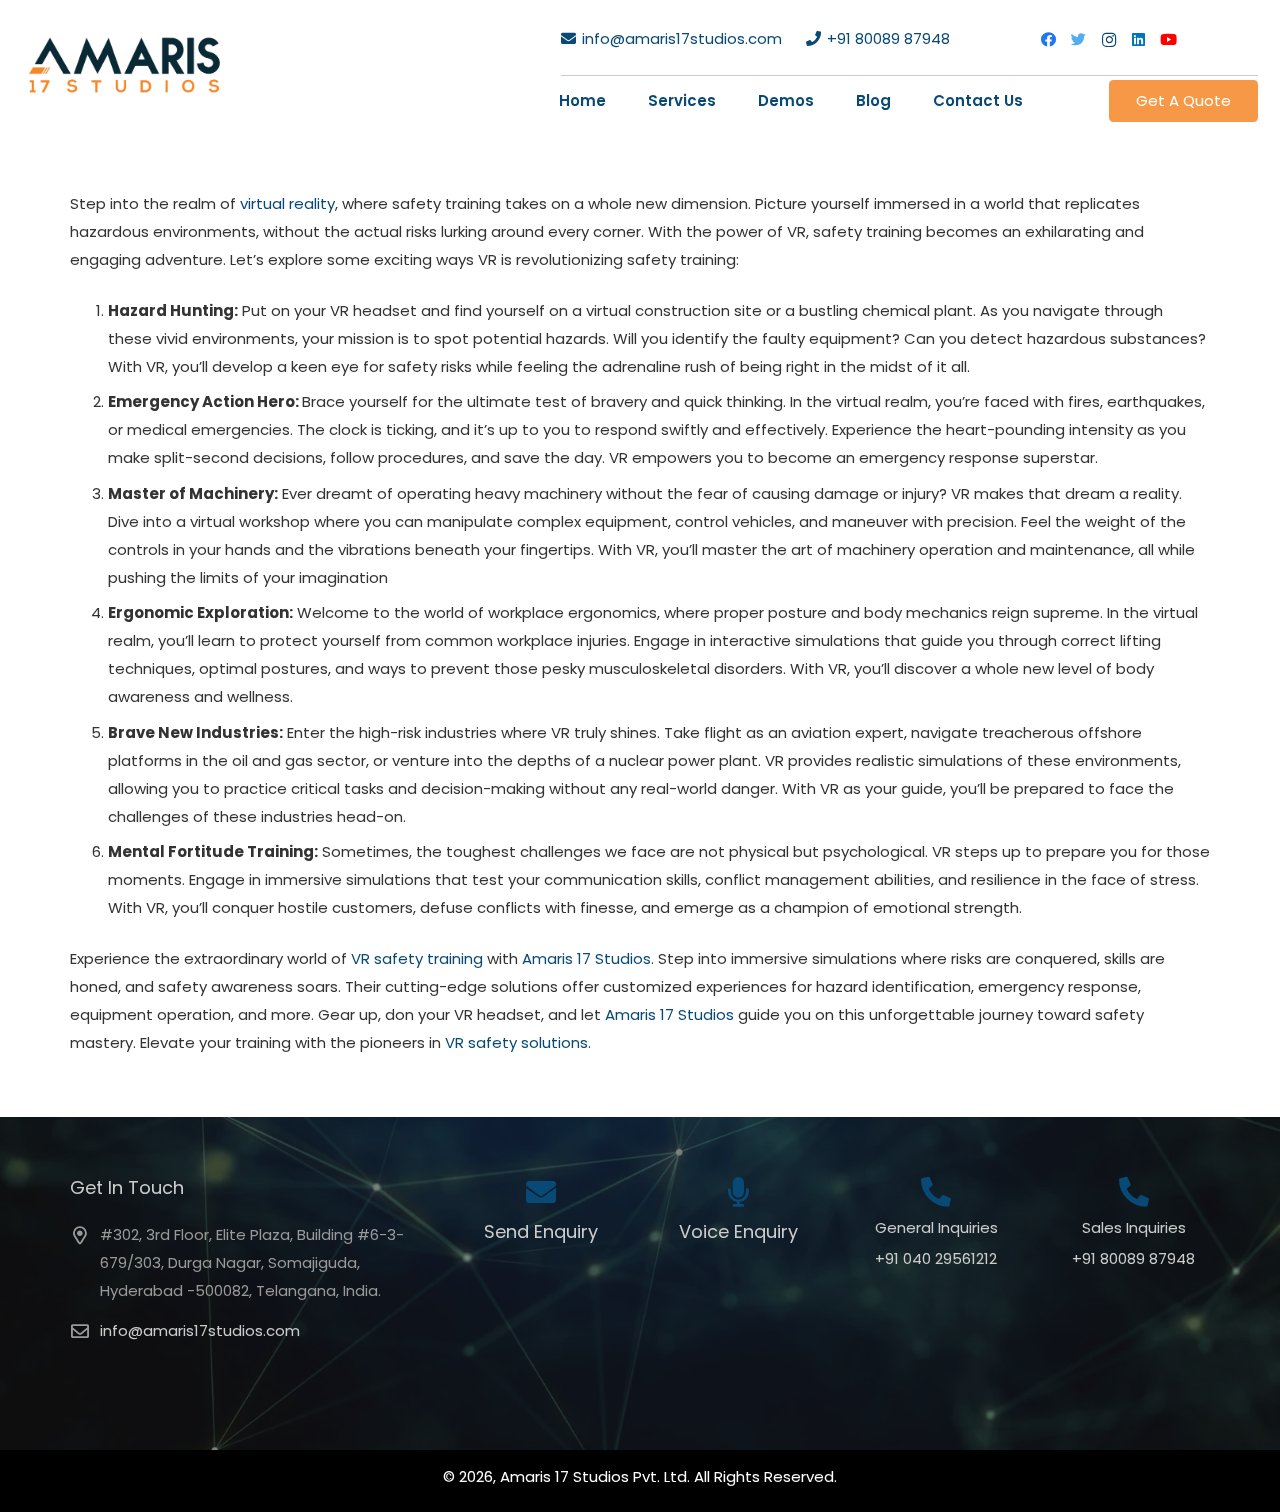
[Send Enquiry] (541, 1194)
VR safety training (417, 958)
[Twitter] (1079, 40)
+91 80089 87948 (1133, 1258)
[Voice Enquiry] (738, 1194)
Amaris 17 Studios (586, 958)
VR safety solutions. (518, 1042)
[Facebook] (1049, 40)
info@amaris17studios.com (200, 1330)
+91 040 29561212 (936, 1258)
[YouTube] (1169, 40)
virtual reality (287, 203)
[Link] (124, 65)
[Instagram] (1109, 40)
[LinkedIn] (1139, 40)
